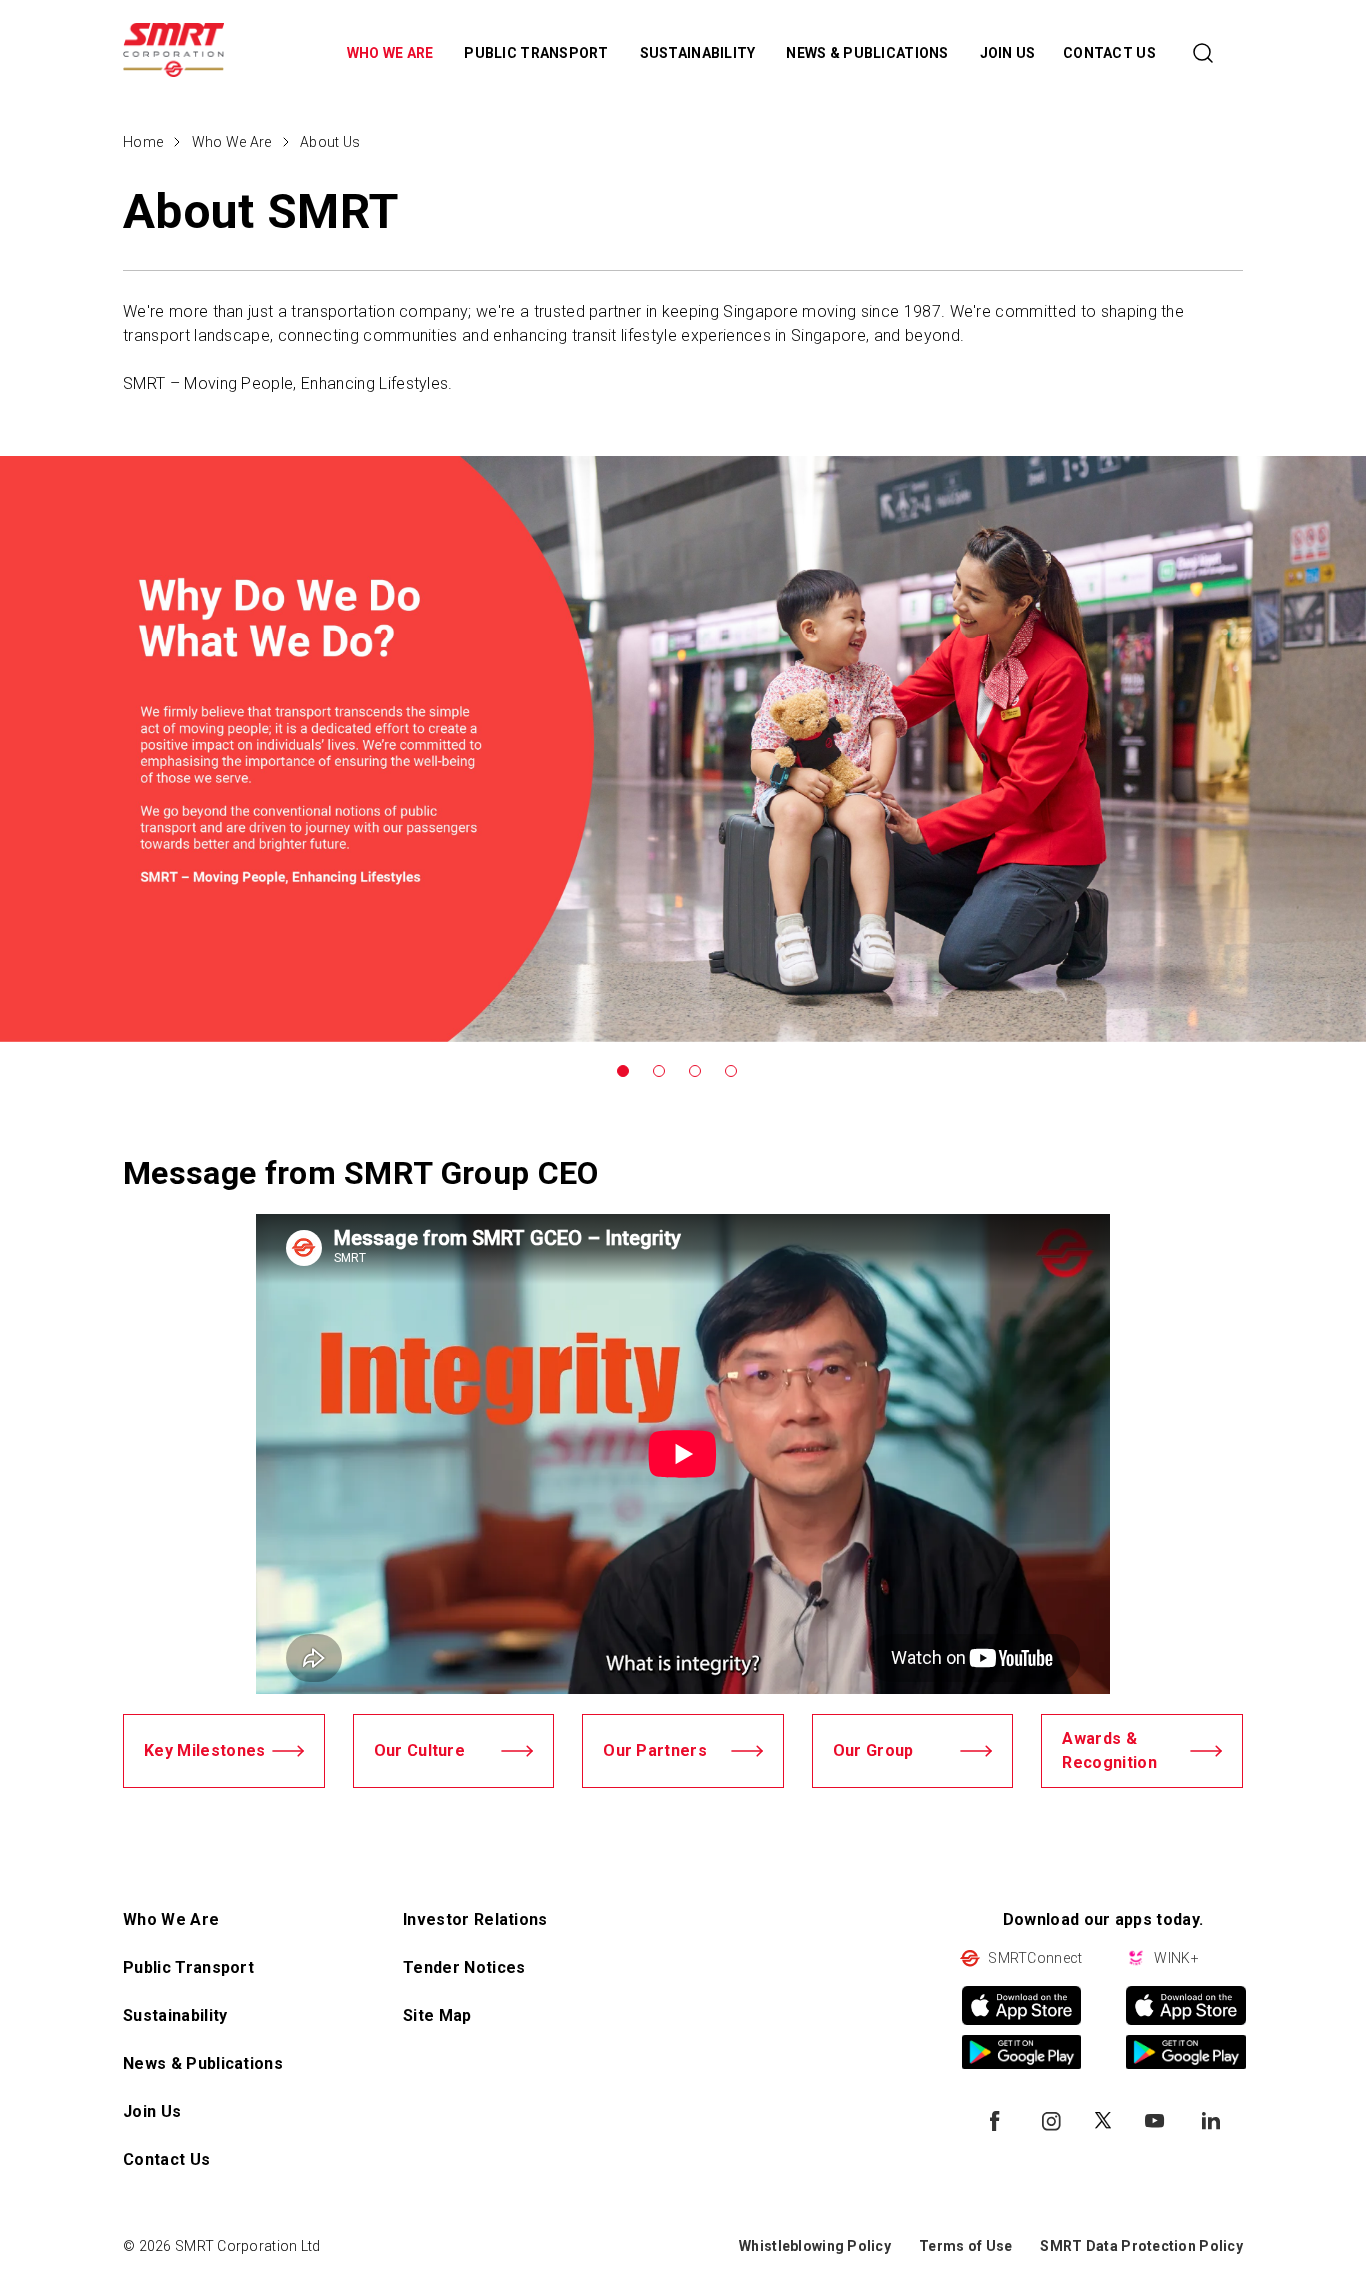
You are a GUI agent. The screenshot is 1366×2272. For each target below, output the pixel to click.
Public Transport (188, 1967)
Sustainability (175, 2015)
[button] (623, 1071)
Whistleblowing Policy (815, 2246)
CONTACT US (1109, 53)
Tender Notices (464, 1967)
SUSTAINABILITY (699, 53)
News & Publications (203, 2063)
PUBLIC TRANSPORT (538, 53)
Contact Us (166, 2159)
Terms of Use (965, 2246)
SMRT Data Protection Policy (1141, 2246)
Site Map (437, 2015)
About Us (330, 142)
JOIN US (1008, 53)
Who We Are (232, 142)
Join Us (152, 2111)
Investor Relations (475, 1919)
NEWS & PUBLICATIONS (869, 53)
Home (143, 142)
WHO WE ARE (392, 53)
